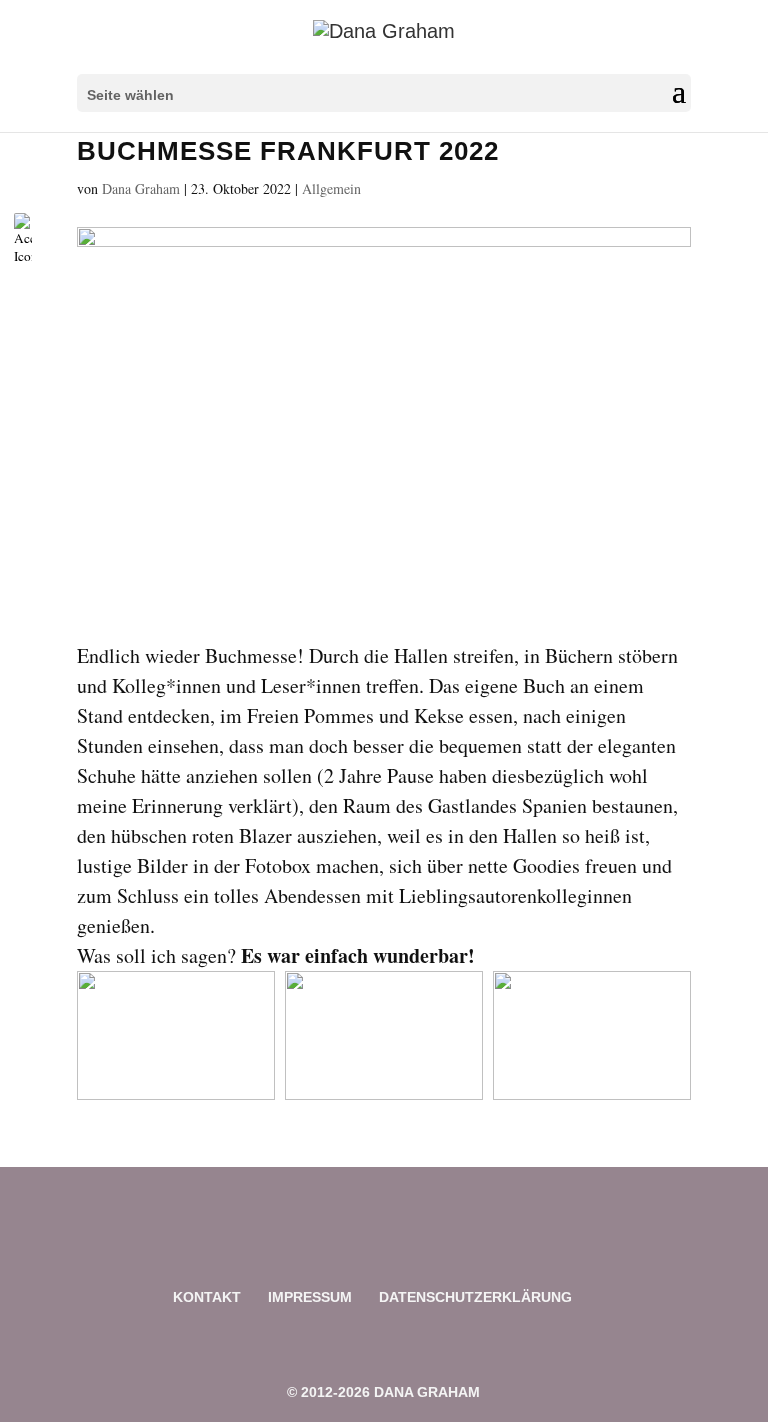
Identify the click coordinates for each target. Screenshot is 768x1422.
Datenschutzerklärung (475, 1297)
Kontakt (207, 1297)
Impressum (310, 1297)
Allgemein (331, 188)
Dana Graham (141, 188)
